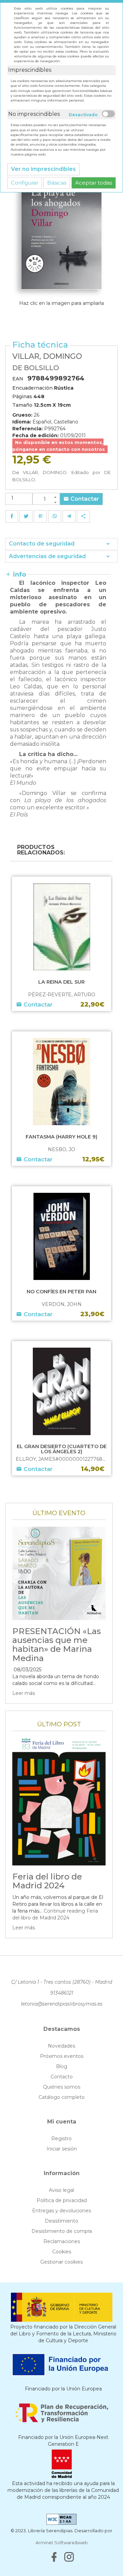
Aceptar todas (94, 183)
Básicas (57, 183)
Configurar (25, 183)
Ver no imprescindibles (43, 169)
